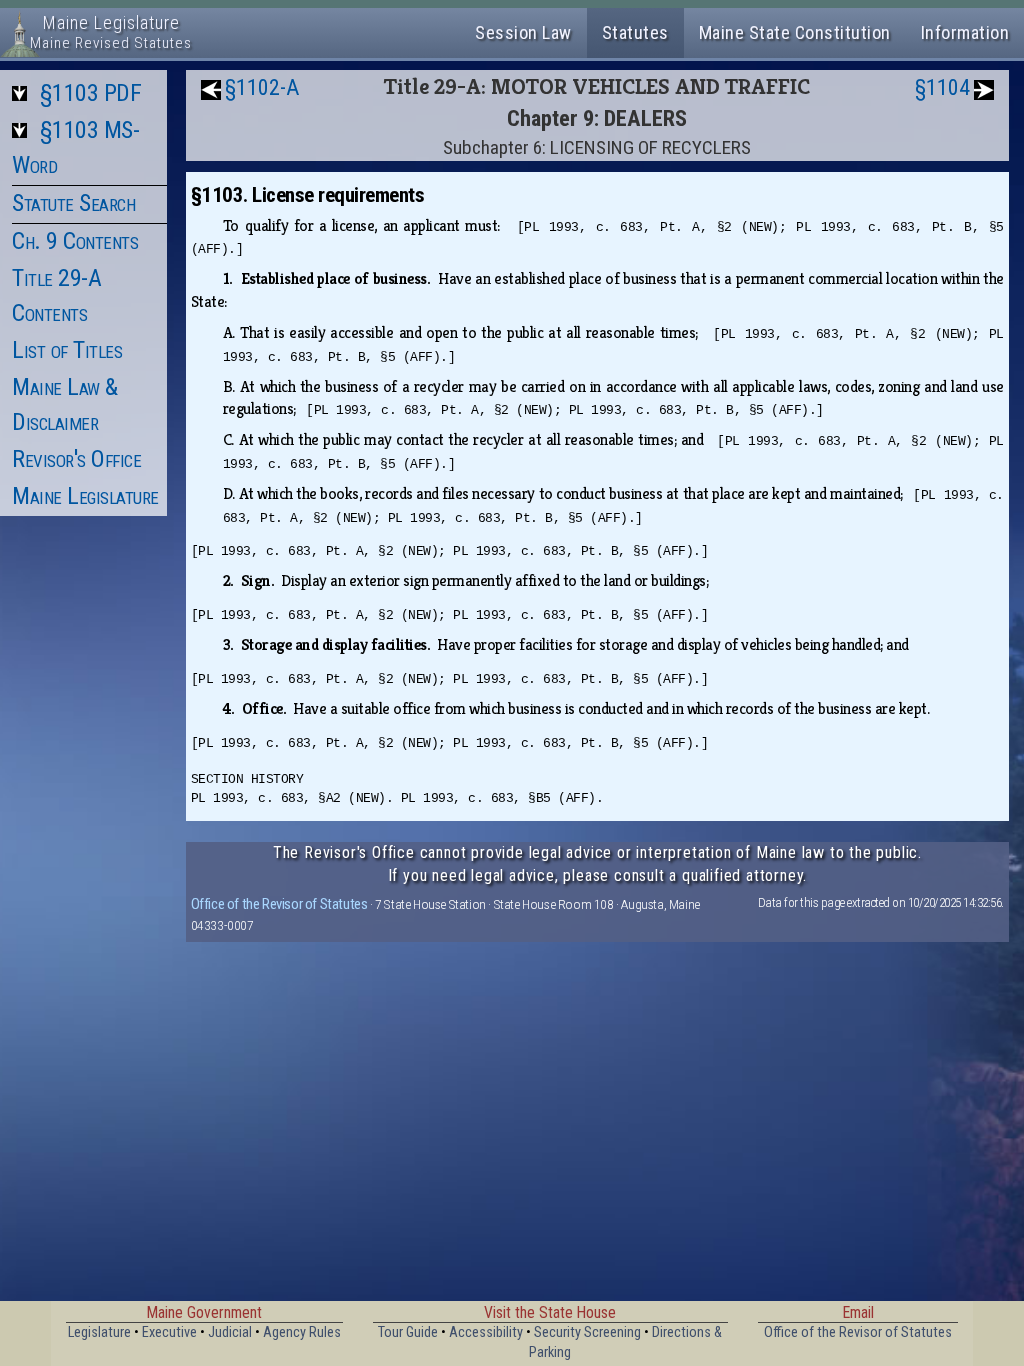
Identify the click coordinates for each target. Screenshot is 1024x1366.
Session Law (523, 32)
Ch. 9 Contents (75, 241)
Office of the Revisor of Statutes (279, 904)
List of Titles (67, 350)
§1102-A (262, 87)
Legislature (99, 1332)
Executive (169, 1332)
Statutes (635, 32)
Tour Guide (408, 1332)
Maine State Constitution (795, 32)
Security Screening (587, 1332)
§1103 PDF (91, 93)
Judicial (230, 1332)
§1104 (942, 87)
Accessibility (486, 1332)
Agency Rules (302, 1332)
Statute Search (73, 203)
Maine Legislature (85, 496)
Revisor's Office (76, 459)
